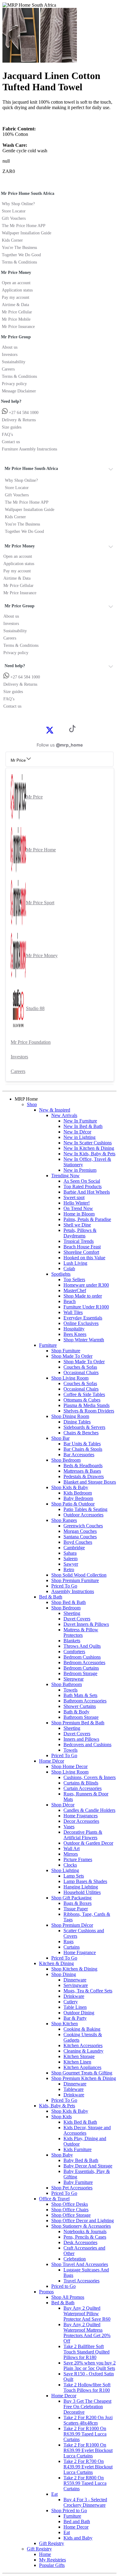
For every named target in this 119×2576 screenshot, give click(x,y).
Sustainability (14, 362)
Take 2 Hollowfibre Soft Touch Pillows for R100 (87, 2387)
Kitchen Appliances (82, 2067)
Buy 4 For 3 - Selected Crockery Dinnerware (85, 2502)
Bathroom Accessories (85, 1701)
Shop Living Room (70, 1378)
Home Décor (52, 1761)
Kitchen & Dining (56, 1963)
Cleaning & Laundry (83, 2051)
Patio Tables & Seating (85, 1509)
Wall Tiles (73, 1312)
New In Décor (77, 1132)
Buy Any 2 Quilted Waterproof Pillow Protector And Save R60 (87, 2314)
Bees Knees (75, 1334)
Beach (70, 1301)
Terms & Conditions (19, 262)
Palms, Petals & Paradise (87, 1219)
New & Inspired (55, 1110)
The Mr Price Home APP (24, 226)
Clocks (70, 1865)
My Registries (52, 2560)
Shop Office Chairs (70, 2210)
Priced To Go (64, 1586)
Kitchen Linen (77, 2062)
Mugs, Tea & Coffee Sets (88, 1991)
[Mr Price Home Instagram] (56, 730)
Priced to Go (63, 2286)
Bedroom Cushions (82, 1657)
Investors (10, 355)
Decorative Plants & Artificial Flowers (83, 1835)
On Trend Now (78, 1208)
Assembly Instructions (73, 1591)
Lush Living (75, 1263)
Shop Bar (60, 1438)
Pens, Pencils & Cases (85, 2237)
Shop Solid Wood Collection (79, 1575)
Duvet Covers (77, 1619)
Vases (69, 1827)
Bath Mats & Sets (80, 1695)
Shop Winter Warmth (84, 1340)
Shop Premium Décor (72, 1925)
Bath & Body (76, 1712)
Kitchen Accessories (83, 2045)
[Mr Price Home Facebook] (43, 730)
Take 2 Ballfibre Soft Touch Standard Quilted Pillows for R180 (87, 2352)
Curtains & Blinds (81, 1783)
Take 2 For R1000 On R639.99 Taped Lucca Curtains (85, 2434)
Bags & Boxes (78, 1903)
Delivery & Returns (19, 420)
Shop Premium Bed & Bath (78, 1723)
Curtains (72, 1947)
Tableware (74, 2089)
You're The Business (19, 248)
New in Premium (80, 1170)
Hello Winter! (77, 1203)
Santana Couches (80, 1537)
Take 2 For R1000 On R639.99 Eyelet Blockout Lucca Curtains (88, 2450)
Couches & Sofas (80, 1367)
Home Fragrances (81, 1816)
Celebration (75, 2259)
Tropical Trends (79, 1241)
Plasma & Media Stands (87, 1405)
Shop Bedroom (66, 1460)
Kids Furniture (78, 2149)
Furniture (48, 1345)
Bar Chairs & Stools (83, 1449)
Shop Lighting (65, 1870)
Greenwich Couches (83, 1526)
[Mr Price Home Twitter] (50, 732)
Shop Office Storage (71, 2215)
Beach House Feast (82, 1247)
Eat (54, 2494)
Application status (17, 290)
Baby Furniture (78, 2182)
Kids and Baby (78, 2538)
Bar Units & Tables (82, 1444)
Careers (8, 369)
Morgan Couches (80, 1531)
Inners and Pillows (81, 1739)
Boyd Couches (78, 1542)
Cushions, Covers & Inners (90, 1777)
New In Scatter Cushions (88, 1143)
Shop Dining (64, 1974)
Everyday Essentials (83, 1318)
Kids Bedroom (78, 1493)
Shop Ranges (64, 1520)
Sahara (70, 1553)
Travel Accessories (81, 2281)
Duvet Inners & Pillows (86, 1624)
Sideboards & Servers (84, 1427)
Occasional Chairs (81, 1372)
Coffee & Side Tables (84, 1394)
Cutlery (71, 2002)
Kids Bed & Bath (80, 2122)
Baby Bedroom (78, 1498)
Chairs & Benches (81, 1433)
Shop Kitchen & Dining (74, 1969)
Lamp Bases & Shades (85, 1881)
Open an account (16, 283)
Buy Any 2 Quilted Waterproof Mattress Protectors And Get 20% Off (87, 2333)
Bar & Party (75, 2018)
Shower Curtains (80, 1706)
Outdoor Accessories (83, 1515)
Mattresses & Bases (82, 1471)
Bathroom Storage (81, 1717)
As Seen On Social (82, 1181)
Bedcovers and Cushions (87, 1745)
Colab (69, 1269)
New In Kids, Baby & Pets (89, 1154)
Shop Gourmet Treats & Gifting (82, 2073)
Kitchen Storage (79, 2056)
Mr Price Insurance (18, 327)
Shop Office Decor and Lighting (83, 2221)
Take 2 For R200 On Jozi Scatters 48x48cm (88, 2420)
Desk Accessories (80, 2242)
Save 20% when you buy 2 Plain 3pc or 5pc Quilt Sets (90, 2366)
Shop (32, 1104)
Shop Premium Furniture (75, 1580)
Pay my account (16, 297)
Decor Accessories (81, 1821)
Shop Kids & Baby (70, 1487)
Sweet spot (74, 1197)
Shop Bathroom (67, 1684)
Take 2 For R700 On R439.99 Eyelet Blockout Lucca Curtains (88, 2467)
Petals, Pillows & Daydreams (80, 1233)
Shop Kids (61, 2117)
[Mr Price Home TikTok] (72, 731)
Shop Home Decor (69, 1766)
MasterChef (75, 1290)
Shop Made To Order (72, 1356)
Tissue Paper (76, 1909)
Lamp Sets (74, 1876)
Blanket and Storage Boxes (90, 1482)
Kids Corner (12, 240)
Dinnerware (75, 1980)
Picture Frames (78, 1859)
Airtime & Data (15, 305)
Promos (46, 2292)
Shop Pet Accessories (72, 2188)
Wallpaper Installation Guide (27, 233)
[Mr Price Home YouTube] (63, 730)
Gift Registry (52, 2543)
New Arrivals (64, 1115)
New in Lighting (79, 1137)
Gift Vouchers (14, 218)
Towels (70, 1690)
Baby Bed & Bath (81, 2160)
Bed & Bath (51, 1597)
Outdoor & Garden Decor (88, 1843)
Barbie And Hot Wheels (87, 1192)
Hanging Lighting (81, 1887)
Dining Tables (77, 1422)
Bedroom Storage (80, 1673)
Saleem (70, 1559)
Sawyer (71, 1564)
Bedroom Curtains (81, 1668)
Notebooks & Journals (85, 2231)
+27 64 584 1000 (23, 413)
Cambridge (74, 1548)
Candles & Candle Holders (89, 1810)
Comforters (74, 1652)
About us (10, 347)
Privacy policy (14, 384)
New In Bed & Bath (83, 1126)
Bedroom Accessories (84, 1662)
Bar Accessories (79, 1455)
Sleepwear (74, 1679)
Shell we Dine (77, 1225)
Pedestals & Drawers (84, 1476)
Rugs (69, 1941)
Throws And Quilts (82, 1646)
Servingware (76, 1985)
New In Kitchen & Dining (89, 1148)
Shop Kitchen (65, 2024)
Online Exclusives (81, 1323)
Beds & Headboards (83, 1466)
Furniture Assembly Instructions (29, 449)
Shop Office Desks (70, 2204)
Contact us (11, 442)
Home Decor (64, 2396)
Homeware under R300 (86, 1285)
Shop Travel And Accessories (80, 2264)
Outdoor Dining (79, 2013)
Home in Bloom (79, 1214)
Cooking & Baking (82, 2029)
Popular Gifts (52, 2565)
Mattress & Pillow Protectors (81, 1632)
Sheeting (72, 1613)
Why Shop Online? (18, 204)
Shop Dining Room (70, 1416)
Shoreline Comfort (81, 1252)
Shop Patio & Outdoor (73, 1504)
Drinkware (74, 1996)
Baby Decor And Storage (88, 2166)
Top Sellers (74, 1279)
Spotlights (61, 1274)
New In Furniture (80, 1121)
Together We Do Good (21, 255)
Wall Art (72, 1848)
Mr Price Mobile (16, 319)
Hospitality (74, 1329)
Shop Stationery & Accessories (81, 2226)
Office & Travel (54, 2199)
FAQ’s (7, 435)
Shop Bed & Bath (69, 1602)
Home (45, 2554)
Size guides (12, 427)
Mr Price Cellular (17, 312)
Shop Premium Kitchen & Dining (84, 2078)
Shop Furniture (66, 1351)
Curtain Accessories (83, 1788)
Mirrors (71, 1854)
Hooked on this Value (84, 1258)
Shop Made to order (83, 1296)
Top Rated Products (83, 1186)
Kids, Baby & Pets (57, 2106)
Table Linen (75, 2007)
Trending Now (65, 1176)
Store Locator (14, 211)
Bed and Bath (77, 2521)
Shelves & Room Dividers (89, 1411)
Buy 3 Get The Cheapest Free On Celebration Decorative (87, 2407)
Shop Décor (63, 1805)
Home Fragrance (80, 1952)
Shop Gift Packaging (71, 1898)
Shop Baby (62, 2155)
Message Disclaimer (19, 391)
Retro (69, 1569)
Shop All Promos (68, 2297)
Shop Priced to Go (69, 2510)
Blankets (72, 1641)
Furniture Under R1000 (86, 1307)
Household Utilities (82, 1892)
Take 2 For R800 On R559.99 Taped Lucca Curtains (85, 2483)
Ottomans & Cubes (82, 1400)
